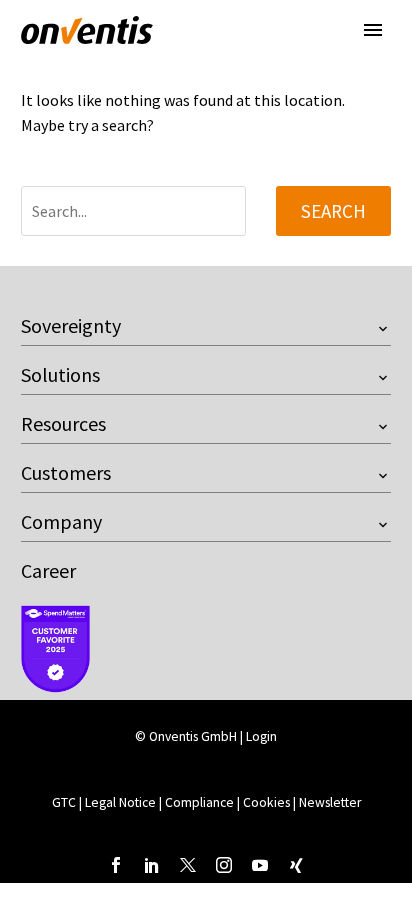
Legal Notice (122, 802)
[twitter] (188, 865)
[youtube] (260, 865)
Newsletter (330, 802)
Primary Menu (373, 30)
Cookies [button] (266, 802)
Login (261, 736)
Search (333, 211)
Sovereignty (71, 325)
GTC (64, 802)
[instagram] (224, 865)
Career (48, 570)
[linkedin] (152, 865)
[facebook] (116, 865)
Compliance (201, 802)
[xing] (296, 865)
